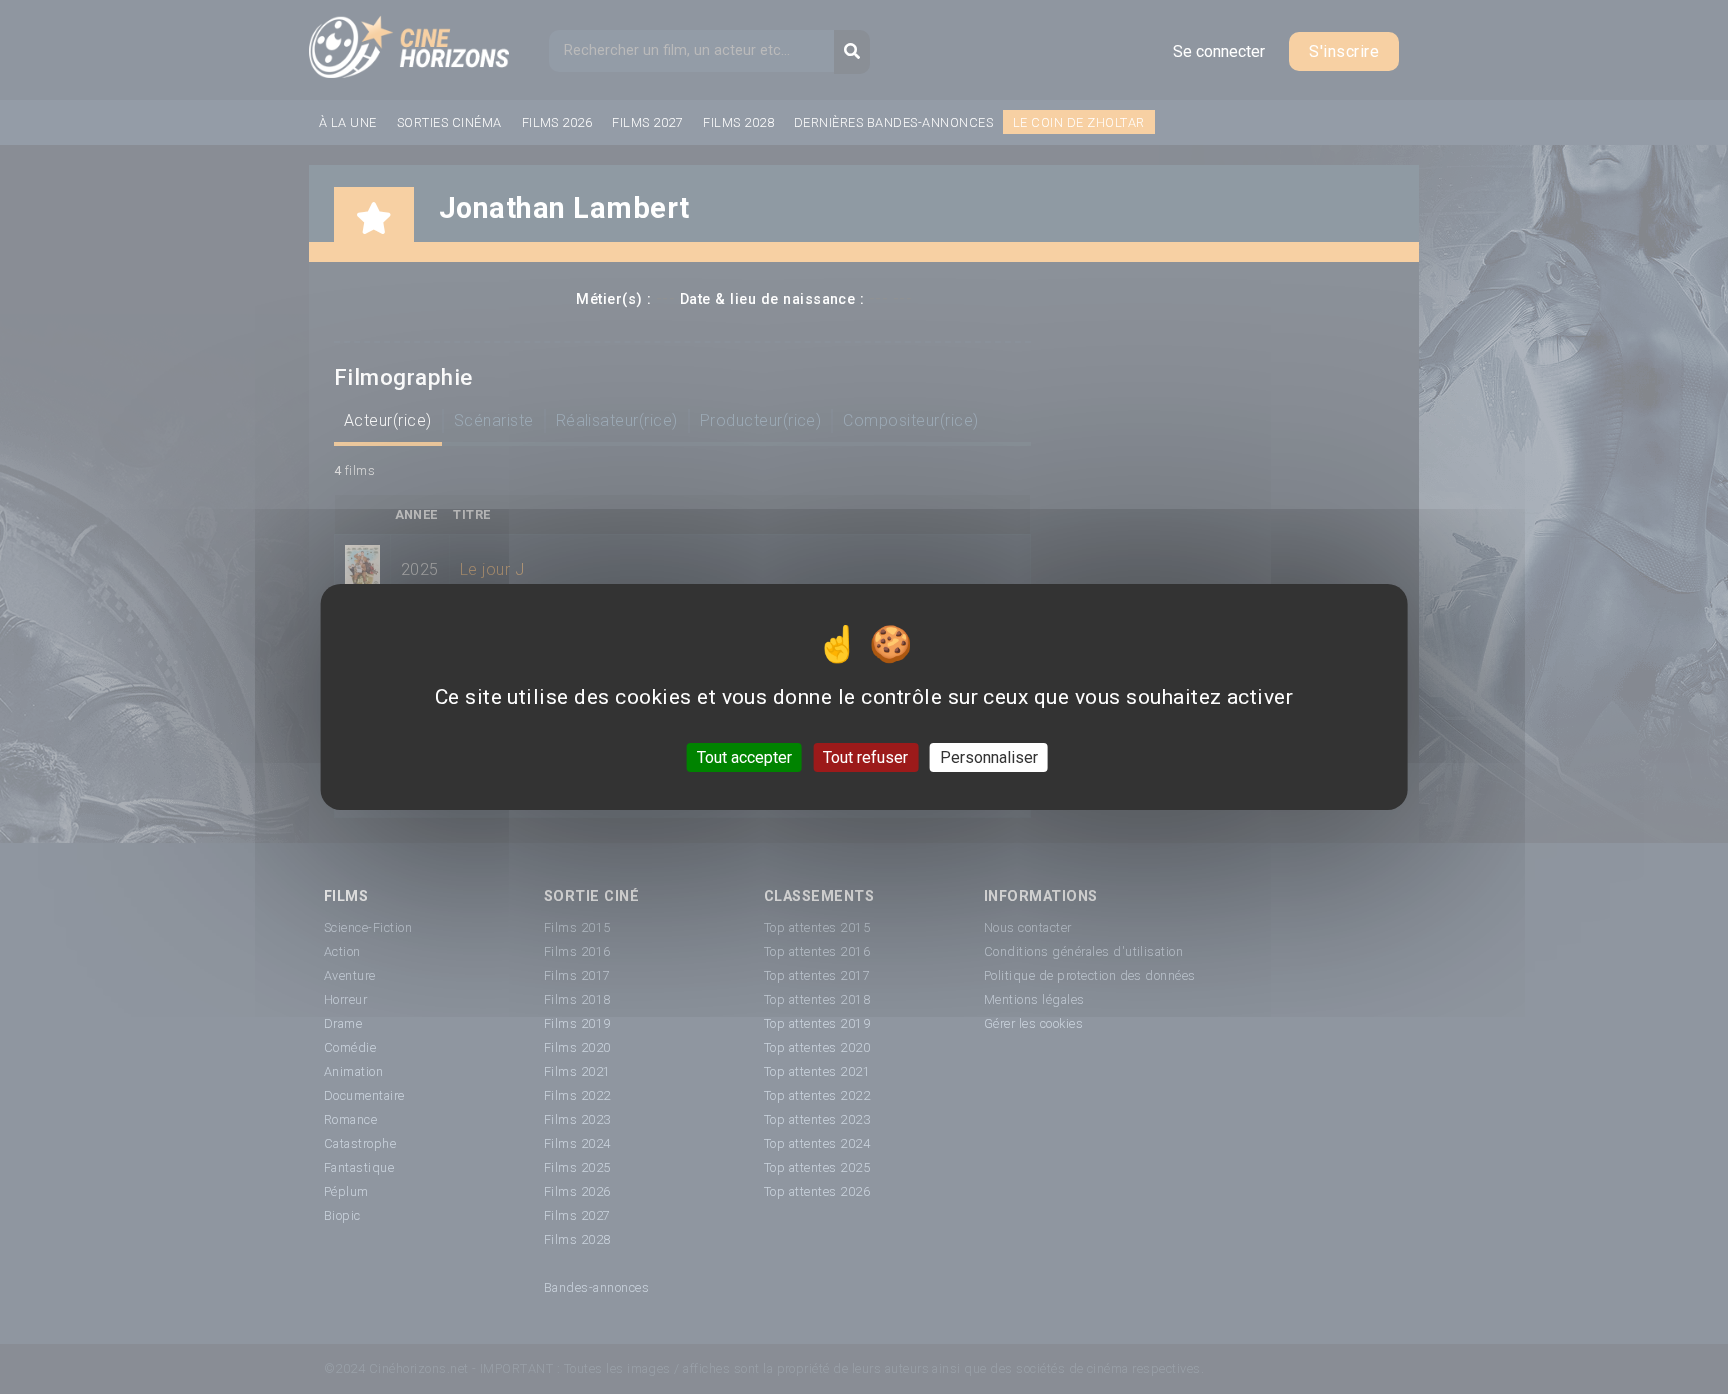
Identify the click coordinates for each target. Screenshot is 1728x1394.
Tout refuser (865, 757)
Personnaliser (989, 757)
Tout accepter (744, 757)
